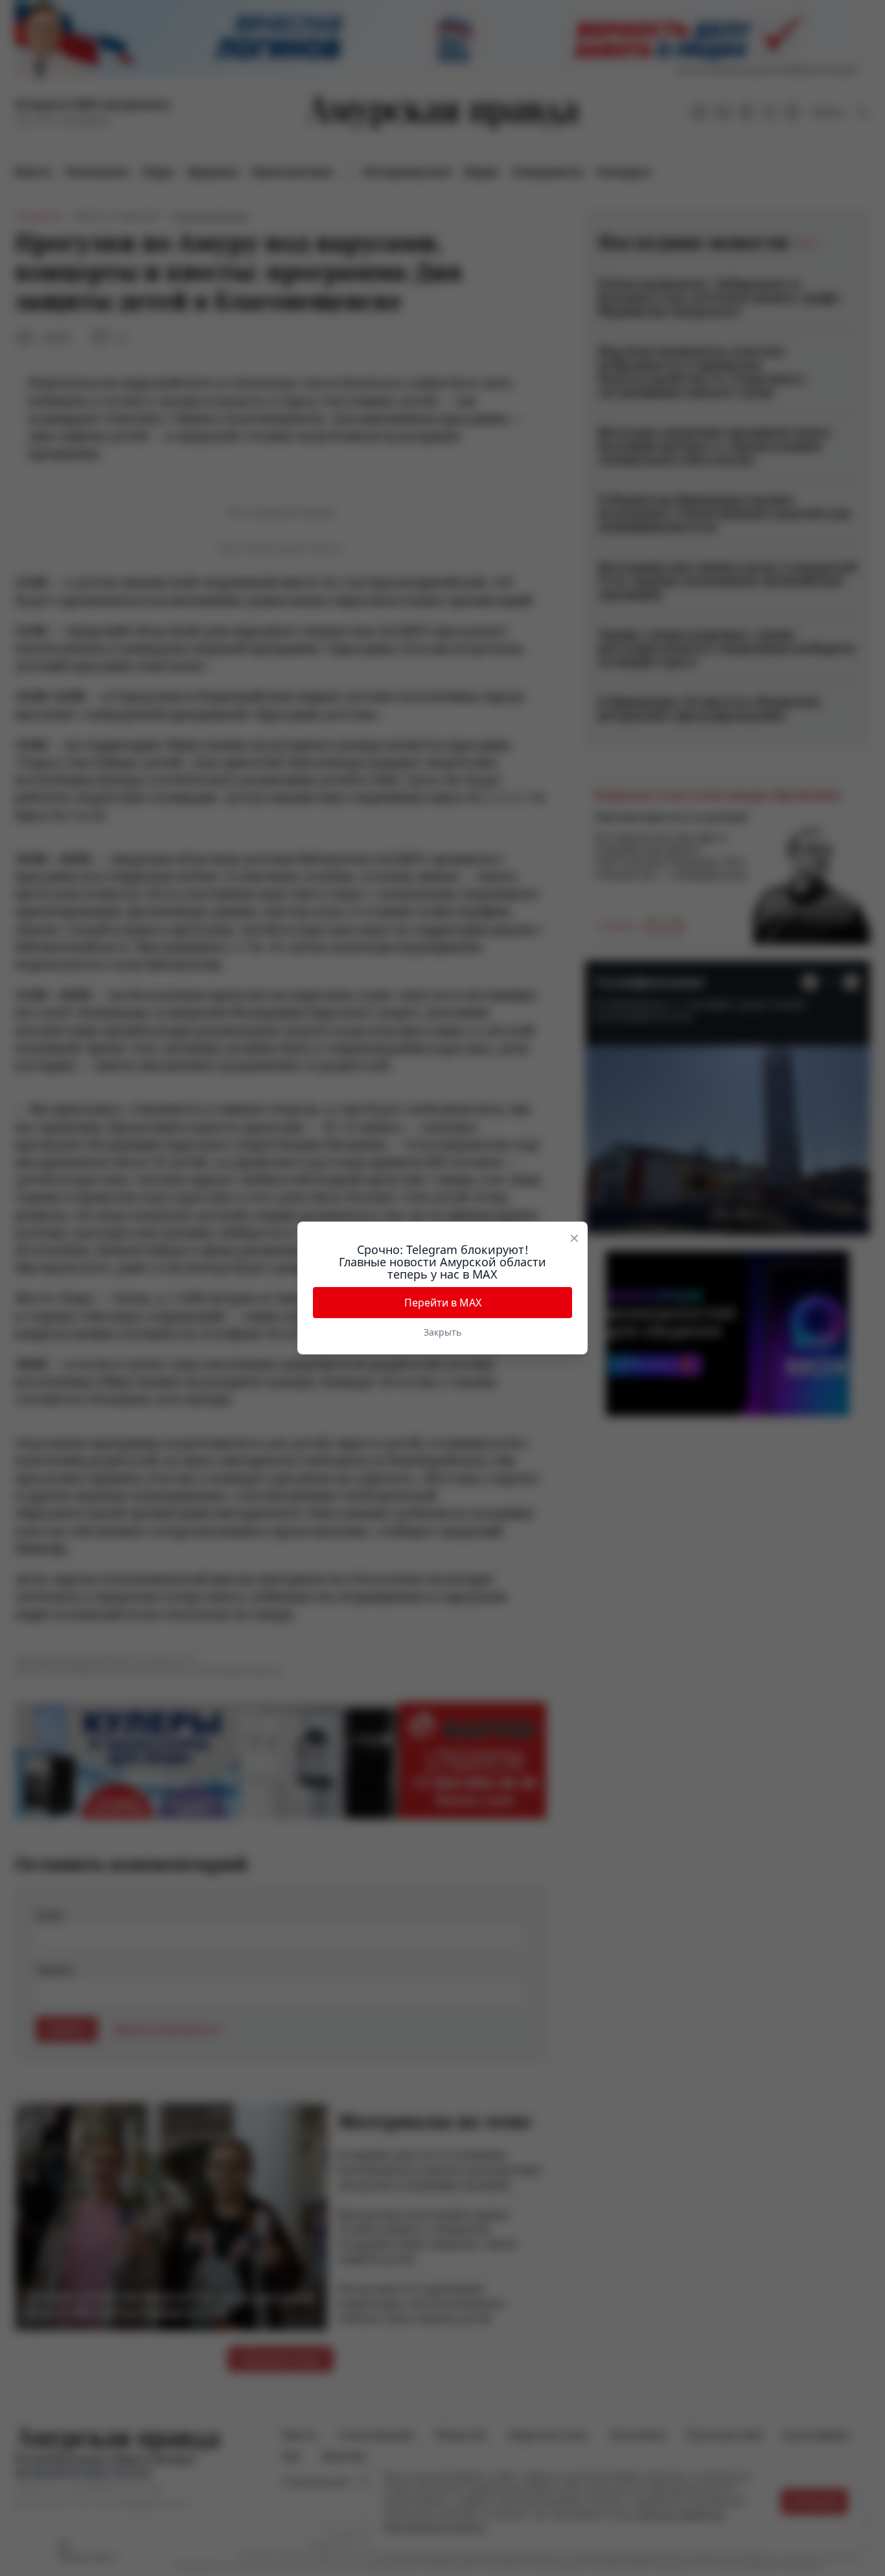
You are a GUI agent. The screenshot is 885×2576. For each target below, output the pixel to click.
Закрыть (442, 1332)
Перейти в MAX (443, 1303)
